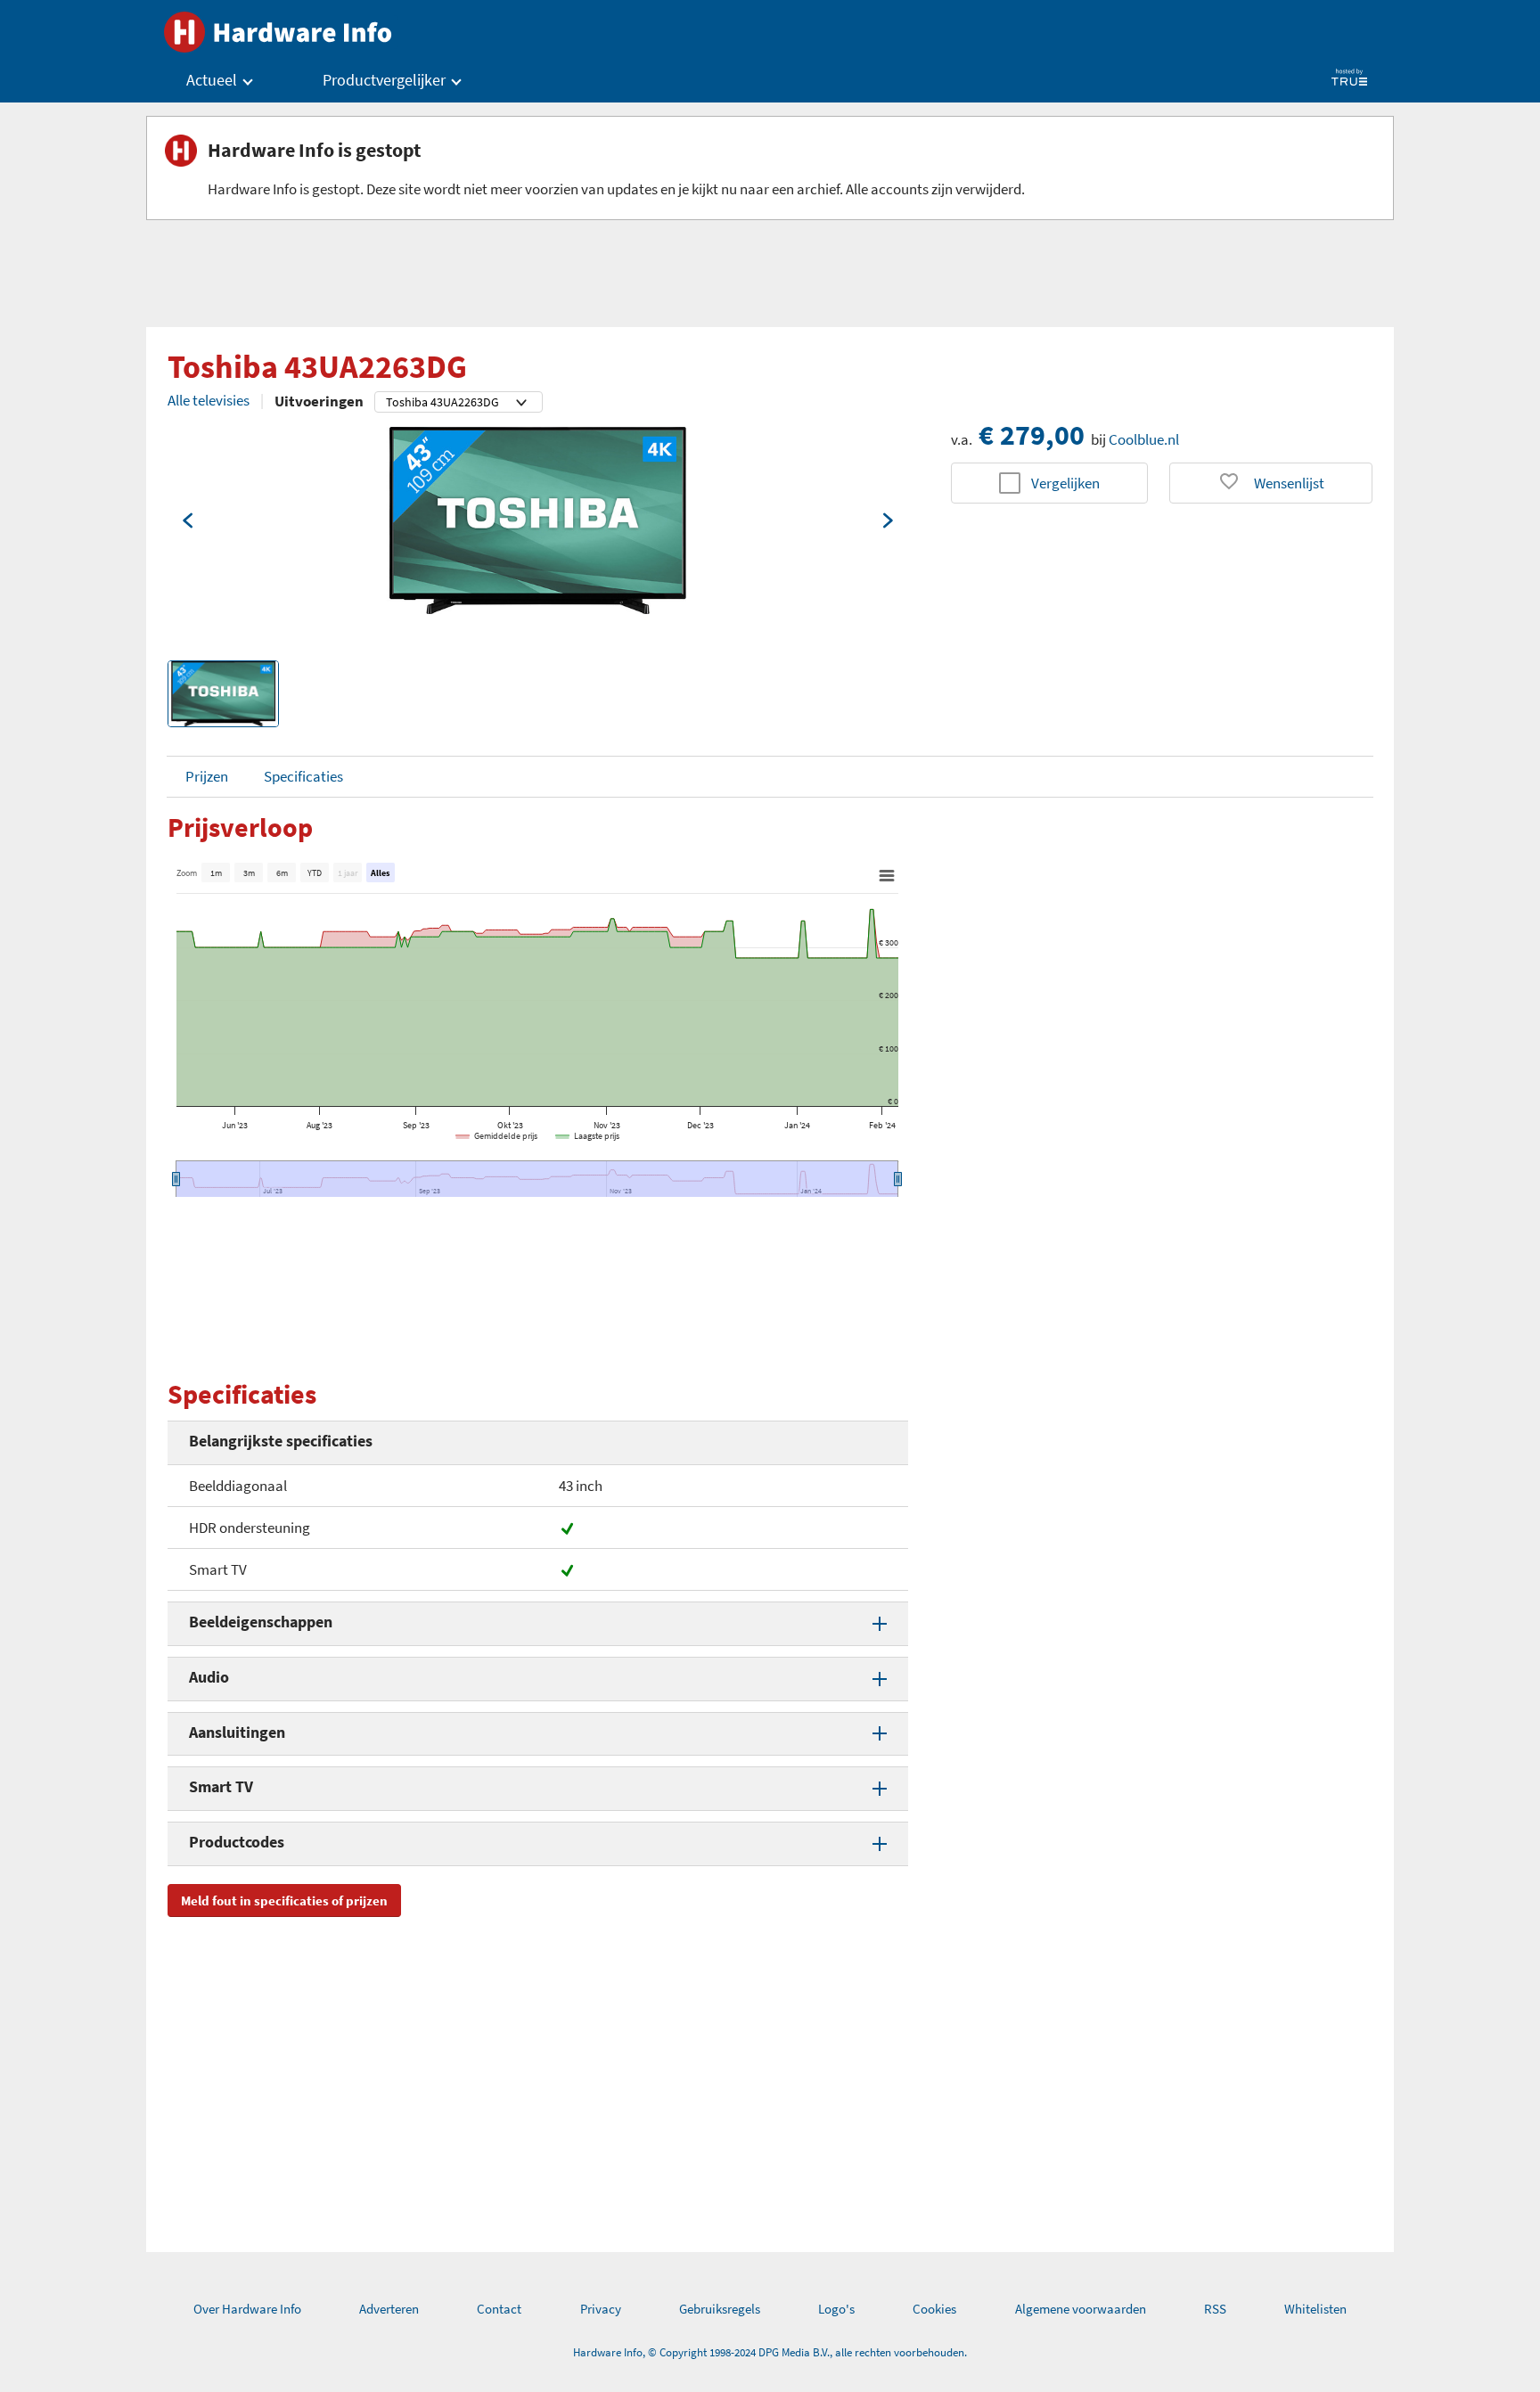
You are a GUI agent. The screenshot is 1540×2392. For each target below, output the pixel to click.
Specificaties (303, 776)
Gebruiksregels (720, 2309)
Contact (499, 2309)
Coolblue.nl (1144, 439)
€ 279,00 (1032, 435)
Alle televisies (209, 400)
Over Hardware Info (247, 2309)
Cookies (934, 2309)
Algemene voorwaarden (1081, 2309)
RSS (1215, 2309)
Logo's (836, 2309)
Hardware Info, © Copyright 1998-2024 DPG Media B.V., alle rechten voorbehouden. (770, 2352)
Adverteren (389, 2309)
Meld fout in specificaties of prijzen (284, 1900)
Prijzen (207, 776)
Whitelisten (1315, 2309)
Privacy (601, 2309)
